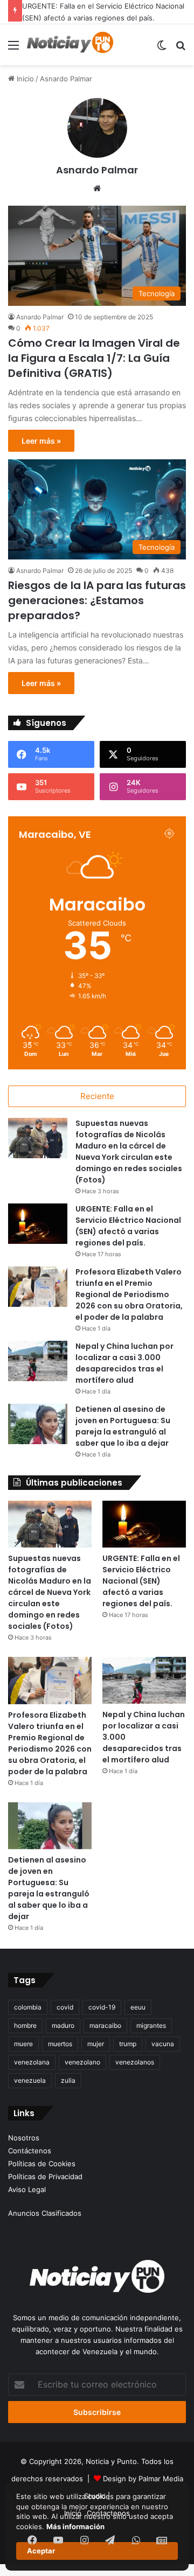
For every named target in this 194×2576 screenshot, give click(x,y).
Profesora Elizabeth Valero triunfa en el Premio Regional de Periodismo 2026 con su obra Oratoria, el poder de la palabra (129, 1294)
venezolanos (135, 2062)
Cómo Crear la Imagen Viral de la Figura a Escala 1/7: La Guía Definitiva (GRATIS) (94, 358)
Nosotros (24, 2138)
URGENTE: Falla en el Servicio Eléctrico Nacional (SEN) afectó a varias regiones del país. (128, 1226)
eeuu (138, 2007)
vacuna (163, 2044)
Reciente (97, 1096)
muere (23, 2044)
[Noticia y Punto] (70, 45)
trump (128, 2044)
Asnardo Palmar (97, 170)
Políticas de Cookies (42, 2164)
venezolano (82, 2062)
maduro (63, 2025)
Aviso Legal (27, 2189)
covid (65, 2007)
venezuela (30, 2080)
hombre (25, 2025)
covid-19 (102, 2007)
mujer (96, 2044)
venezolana (32, 2062)
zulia (68, 2080)
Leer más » (41, 441)
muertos (60, 2044)
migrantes (151, 2025)
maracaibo (105, 2025)
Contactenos (108, 2513)
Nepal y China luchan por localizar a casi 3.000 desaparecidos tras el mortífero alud (124, 1363)
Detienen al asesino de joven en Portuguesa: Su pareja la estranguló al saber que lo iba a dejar (123, 1426)
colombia (28, 2007)
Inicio (24, 79)
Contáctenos (30, 2151)
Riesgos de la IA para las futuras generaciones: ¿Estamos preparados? (97, 600)
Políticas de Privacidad (45, 2176)
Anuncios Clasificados (45, 2213)
